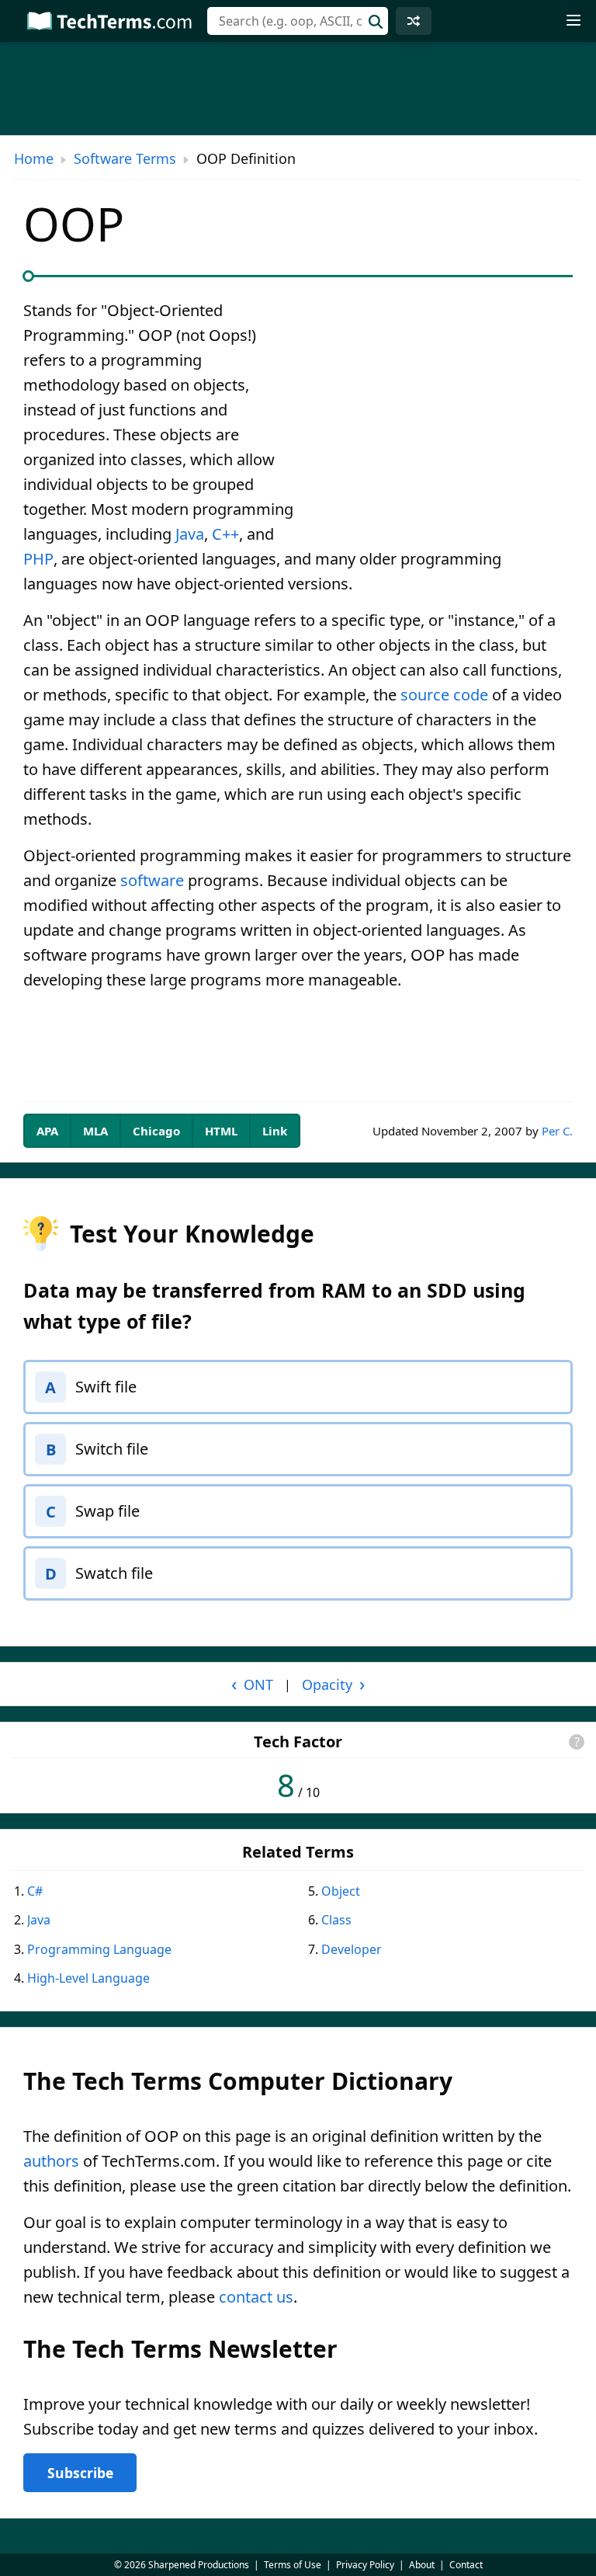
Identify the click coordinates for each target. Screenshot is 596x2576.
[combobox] (298, 21)
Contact (466, 2565)
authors (51, 2161)
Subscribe (80, 2473)
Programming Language (99, 1949)
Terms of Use (293, 2565)
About (422, 2565)
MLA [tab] (95, 1131)
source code (444, 695)
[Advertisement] (442, 413)
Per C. (557, 1131)
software (152, 880)
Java (190, 534)
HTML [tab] (221, 1131)
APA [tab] (47, 1131)
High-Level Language (88, 1978)
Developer (352, 1949)
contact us (256, 2297)
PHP (38, 559)
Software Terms (125, 158)
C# (35, 1891)
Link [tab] (275, 1131)
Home (34, 158)
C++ (225, 534)
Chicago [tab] (156, 1131)
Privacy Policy (365, 2565)
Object (341, 1891)
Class (336, 1920)
